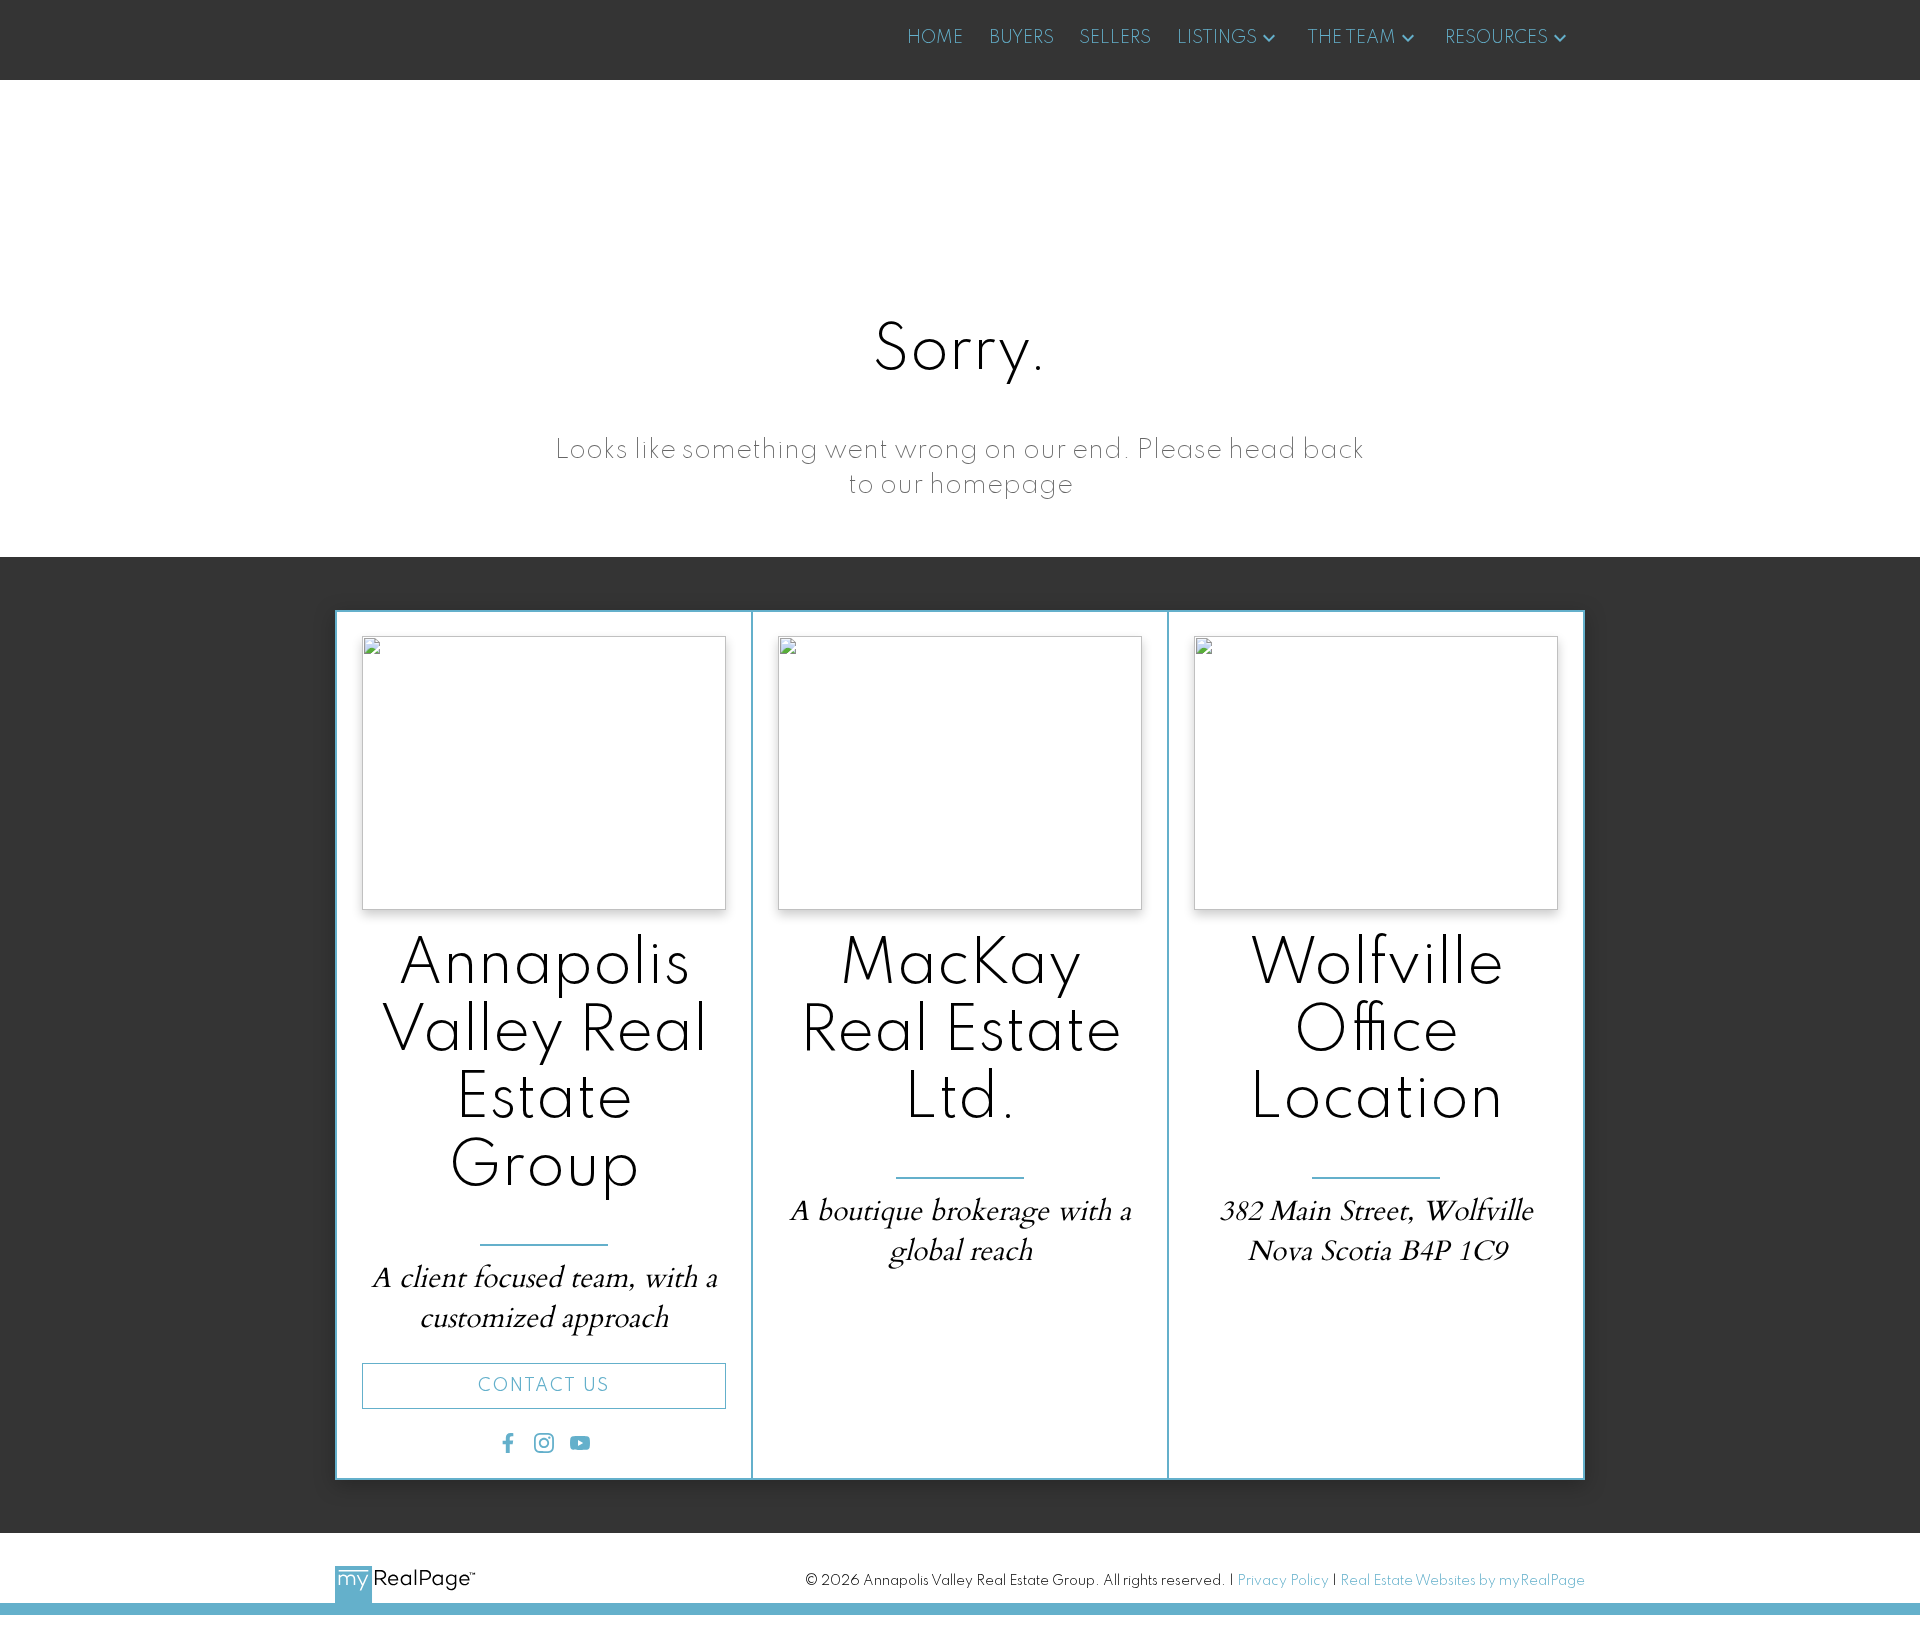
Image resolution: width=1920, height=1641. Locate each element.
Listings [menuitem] (1217, 38)
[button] (544, 1386)
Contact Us (544, 1386)
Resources (1496, 38)
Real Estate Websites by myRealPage (1462, 1581)
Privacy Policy (1283, 1581)
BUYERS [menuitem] (1021, 38)
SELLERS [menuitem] (1115, 38)
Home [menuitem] (935, 38)
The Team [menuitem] (1351, 38)
